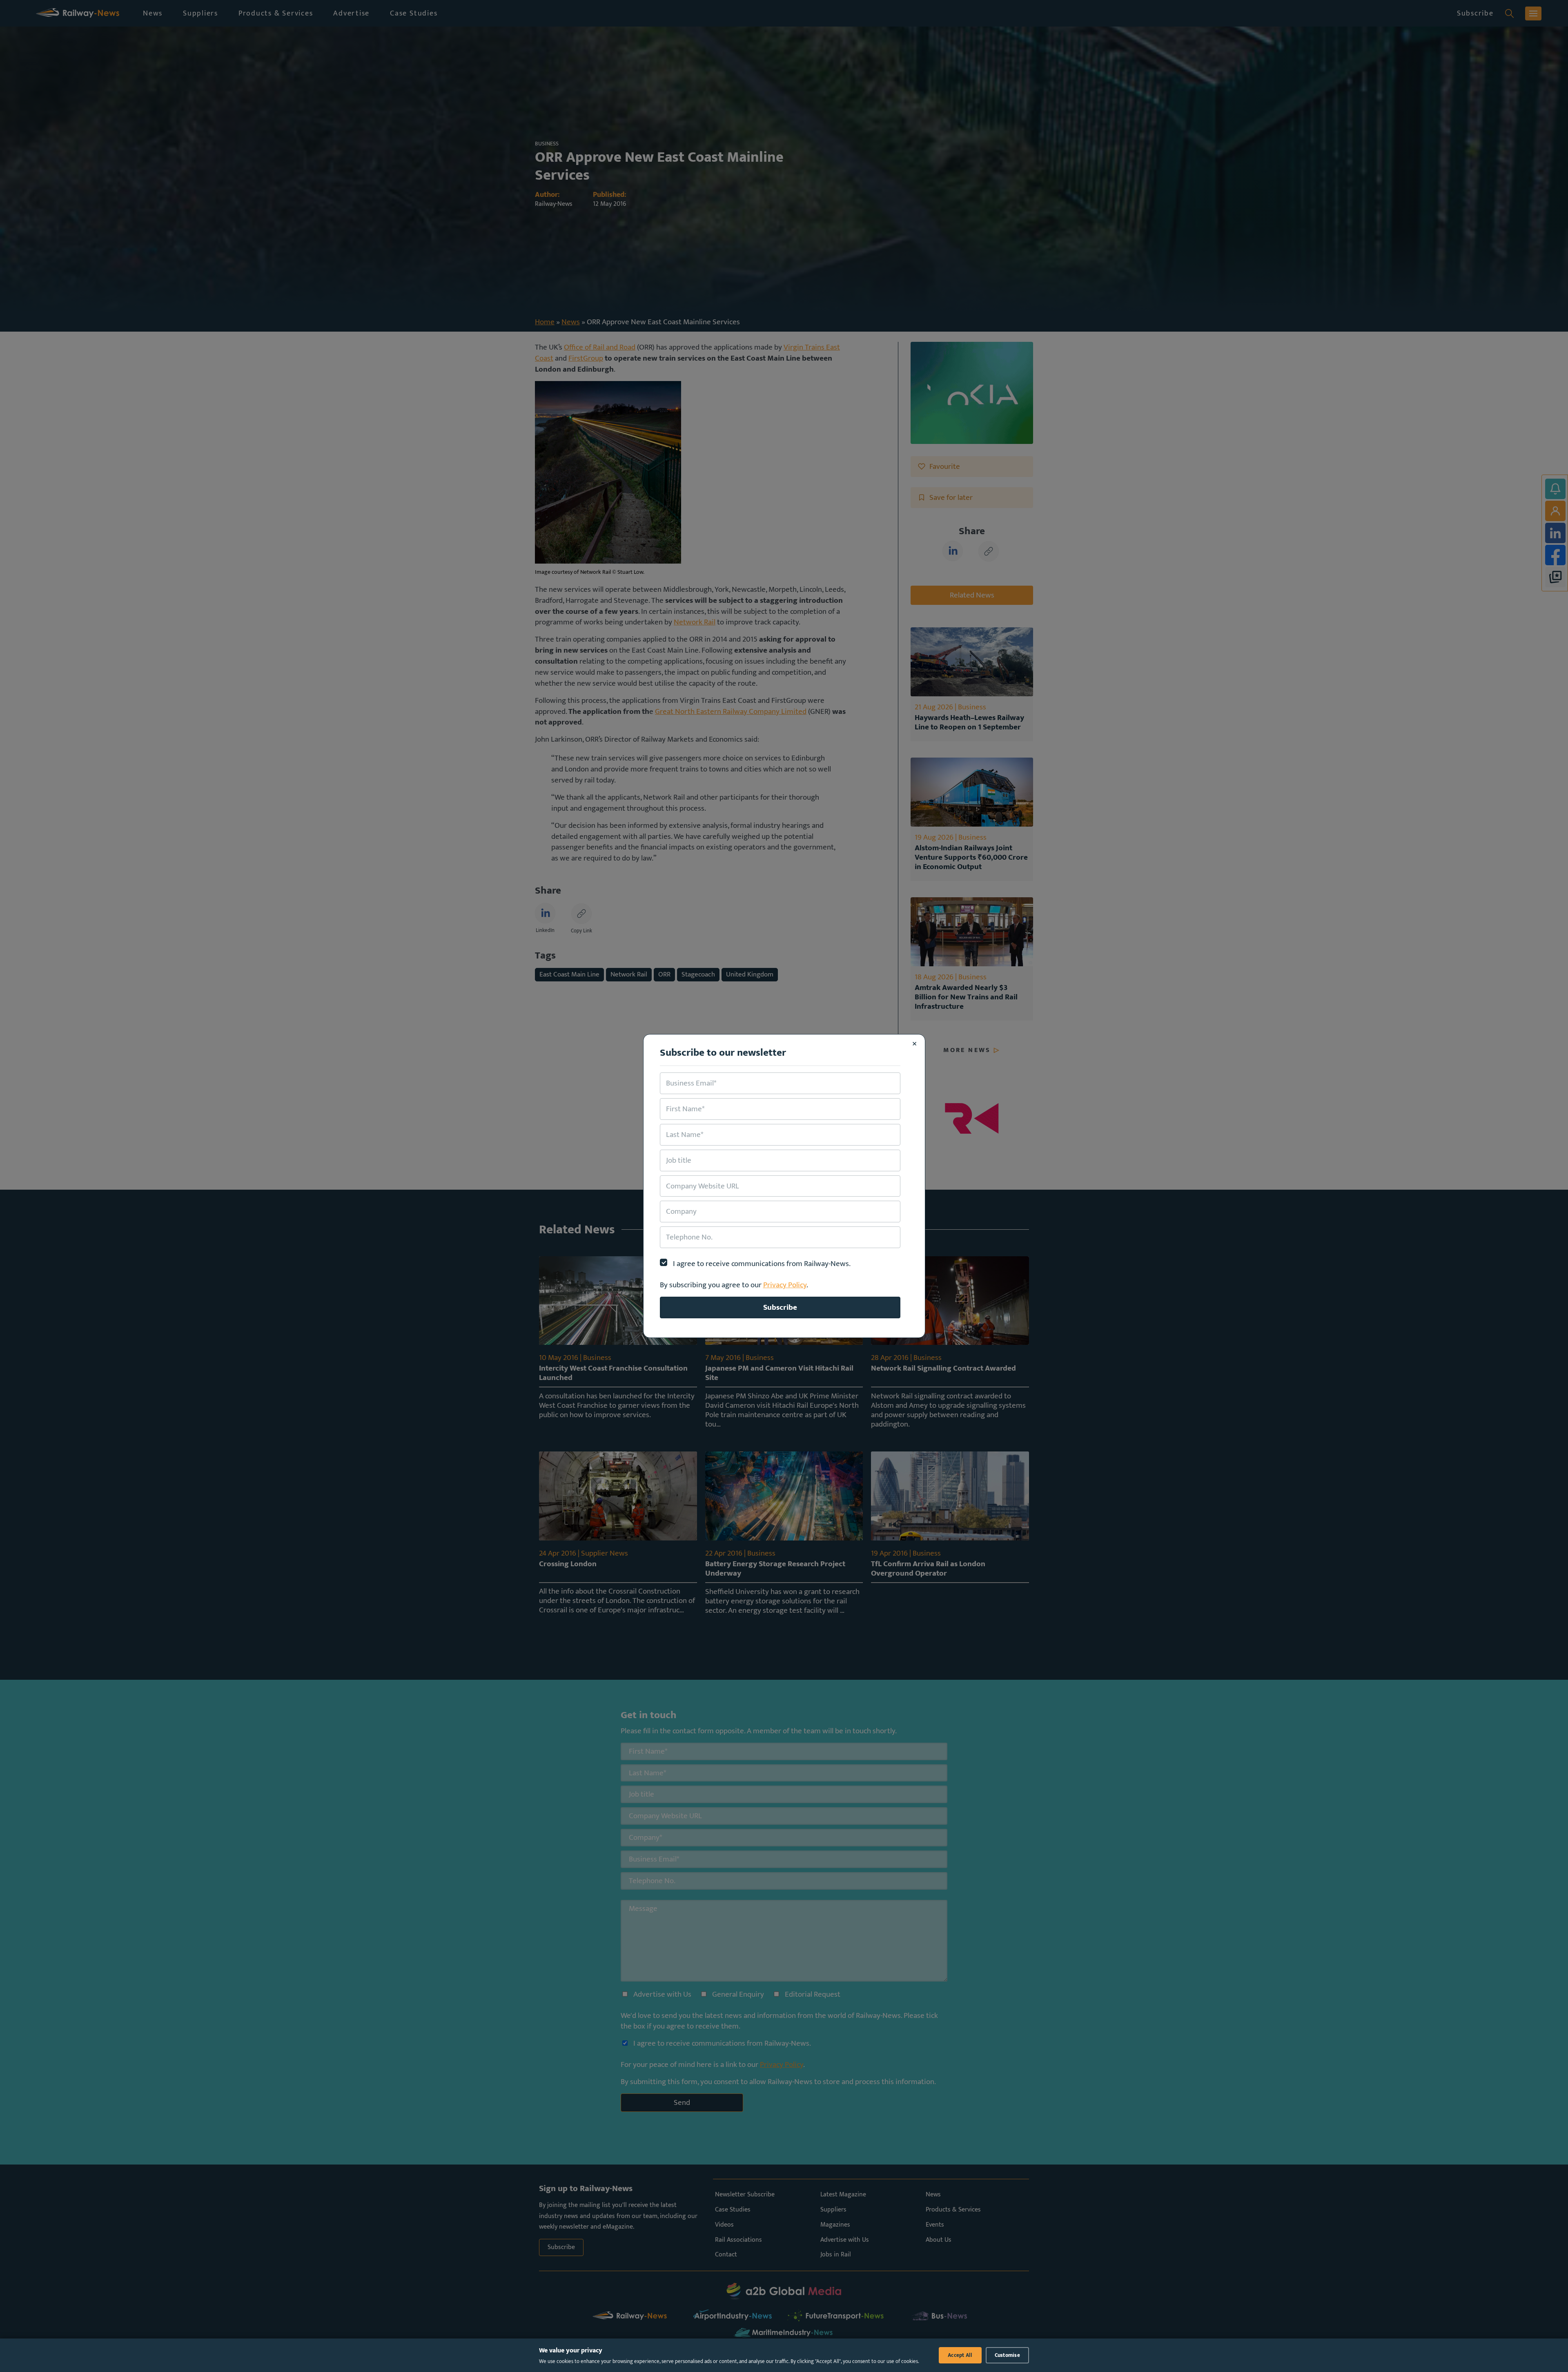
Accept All (960, 2355)
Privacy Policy (785, 1285)
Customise (1007, 2355)
